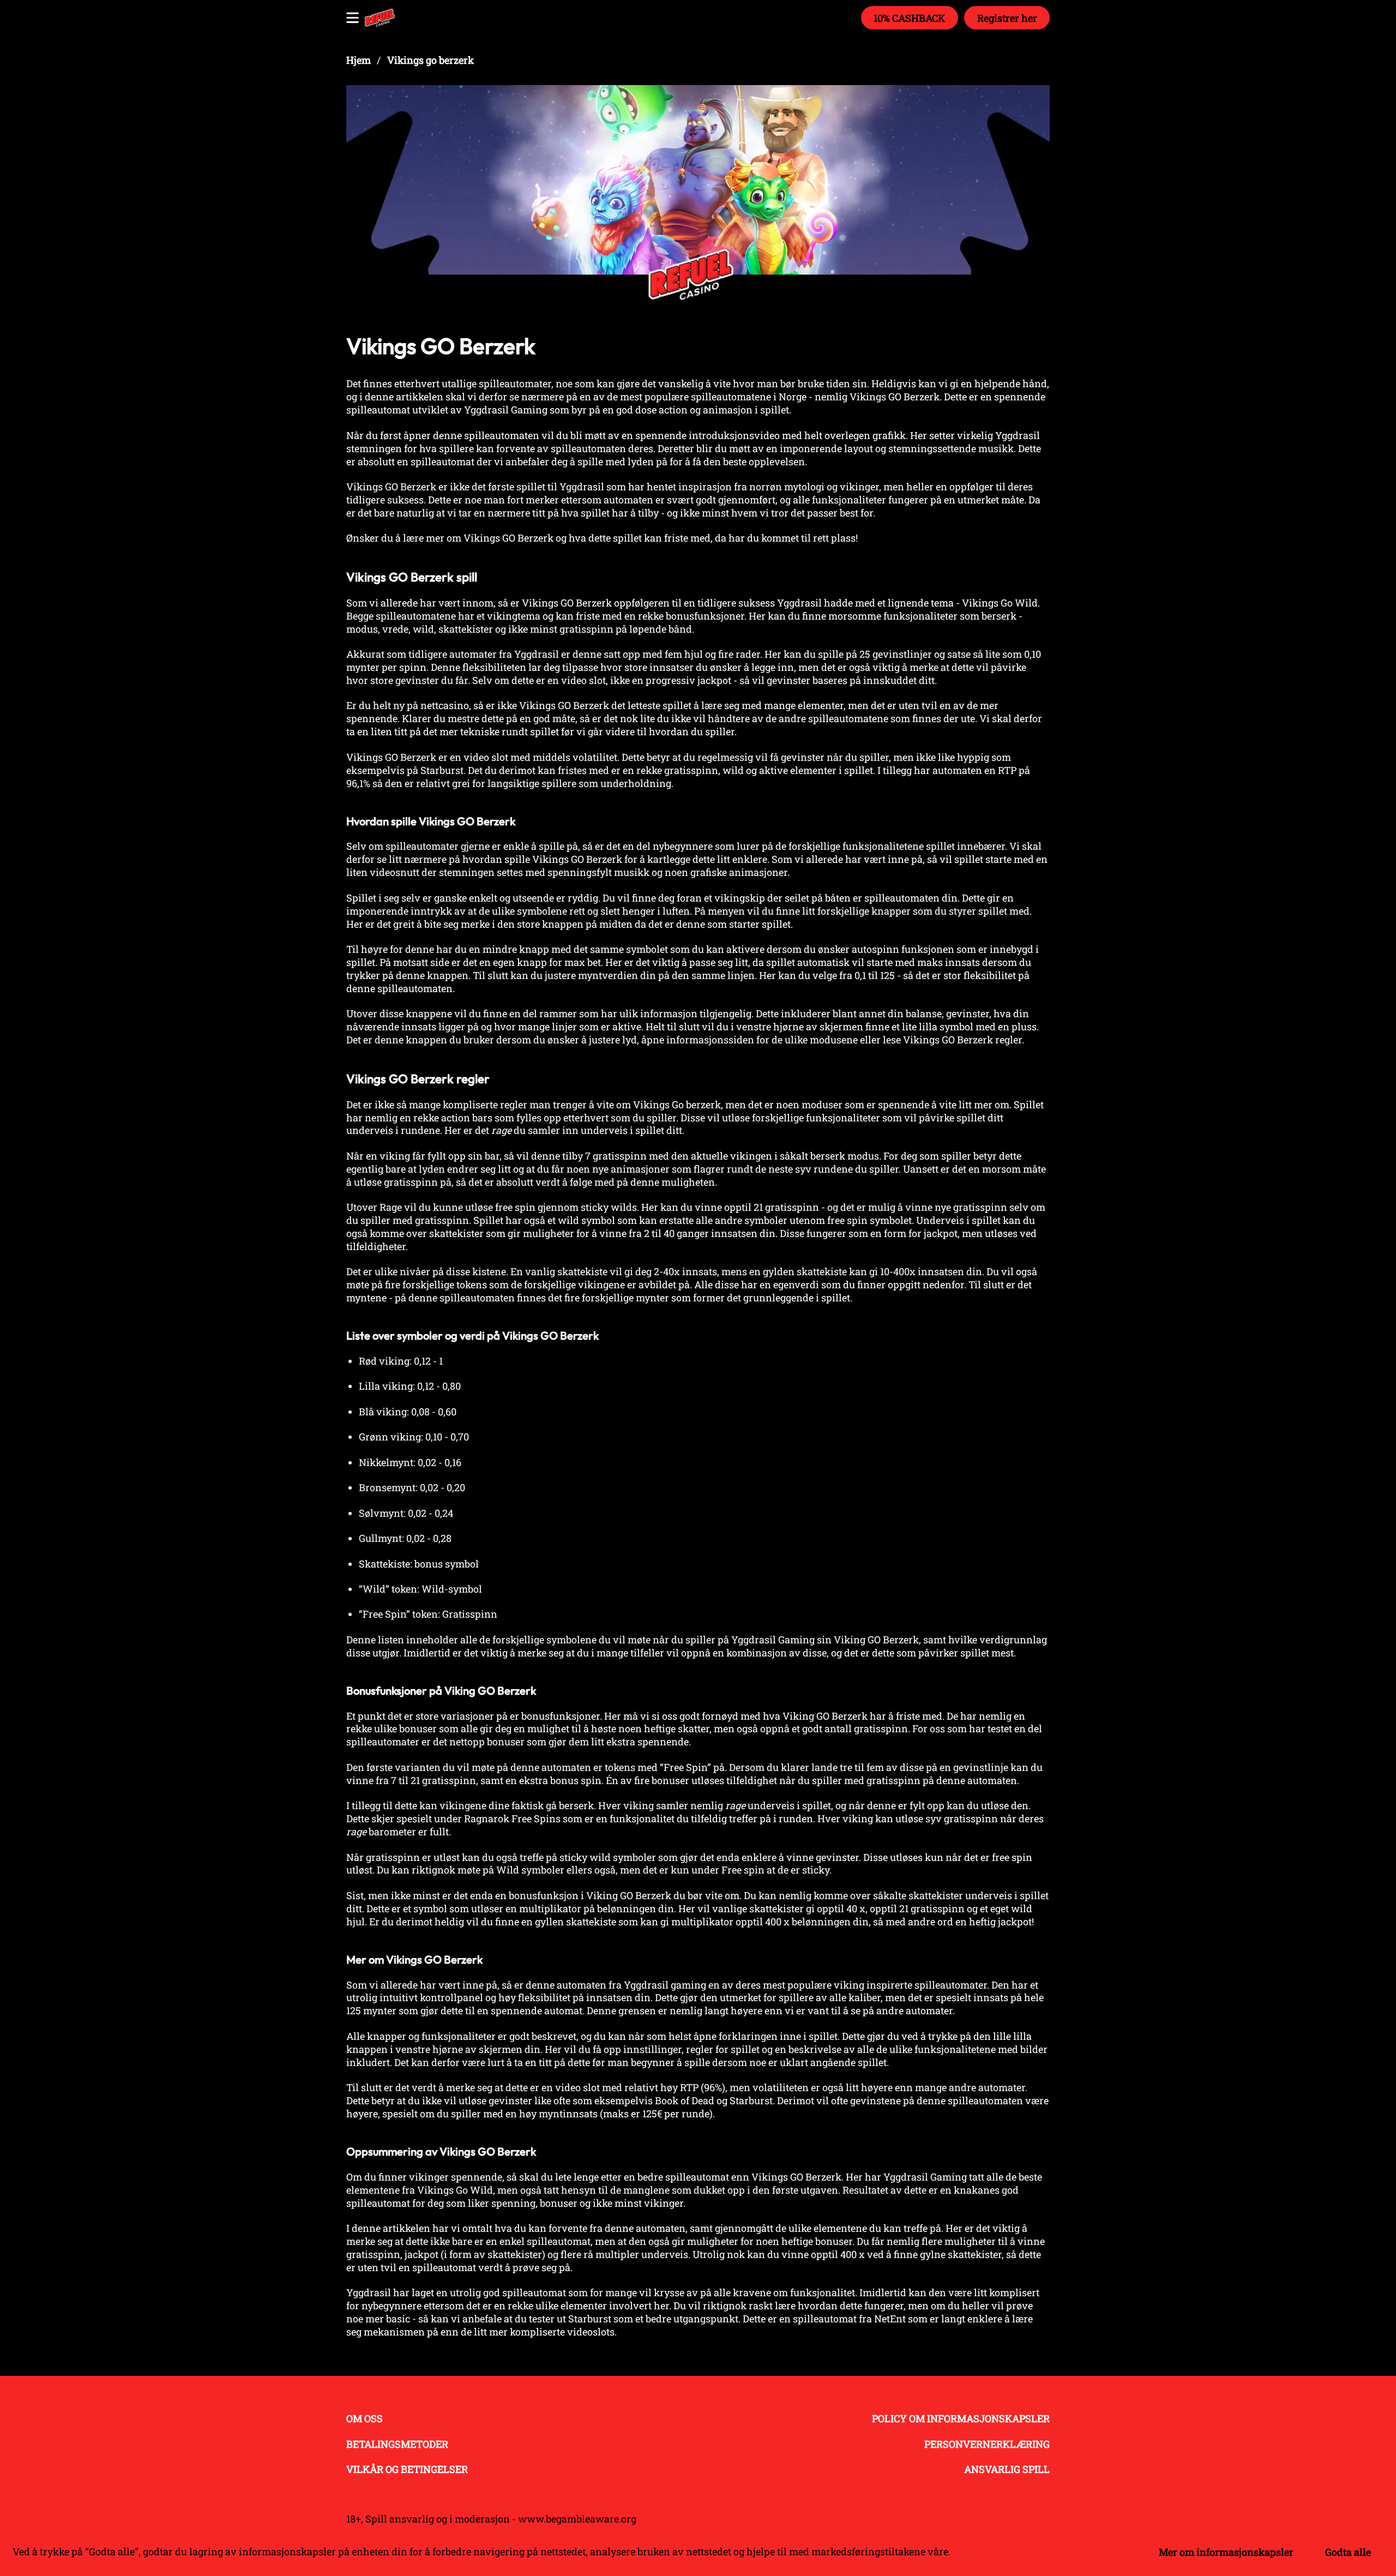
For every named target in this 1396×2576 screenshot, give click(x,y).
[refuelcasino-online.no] (380, 18)
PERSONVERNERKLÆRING (987, 2444)
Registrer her (1007, 18)
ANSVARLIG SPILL (1007, 2469)
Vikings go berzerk (431, 60)
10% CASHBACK (909, 18)
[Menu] (353, 18)
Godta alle (1348, 2552)
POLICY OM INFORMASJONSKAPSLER (961, 2418)
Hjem (359, 60)
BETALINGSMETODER (397, 2444)
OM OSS (365, 2418)
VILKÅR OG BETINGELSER (407, 2469)
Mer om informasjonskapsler (1226, 2552)
